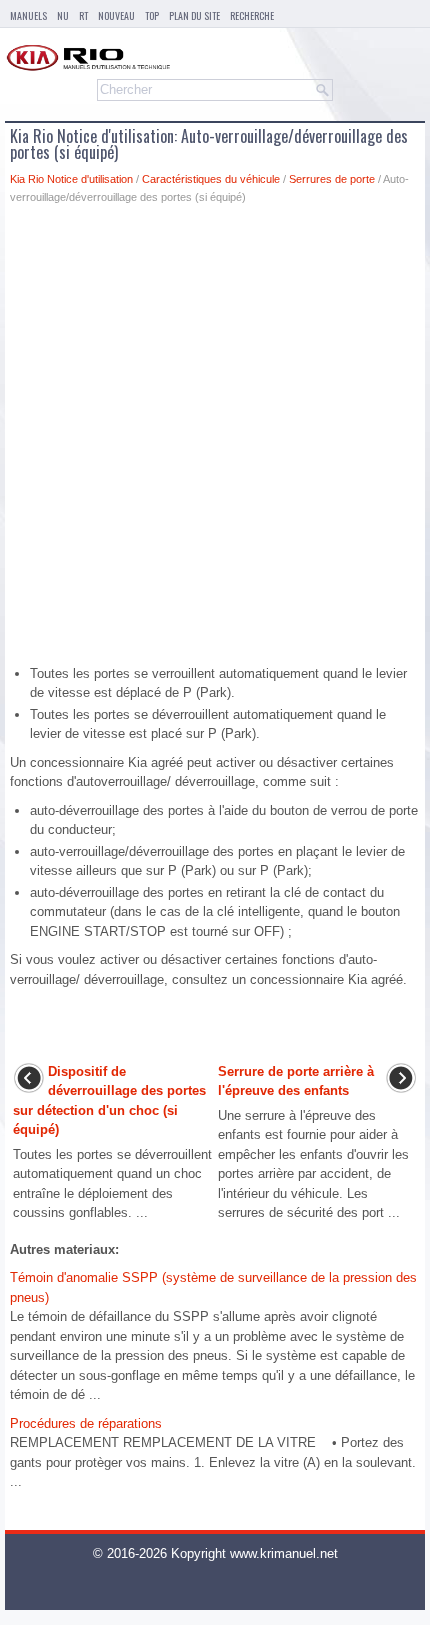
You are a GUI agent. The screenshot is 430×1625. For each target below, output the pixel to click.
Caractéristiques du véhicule (211, 179)
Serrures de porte (332, 179)
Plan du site (194, 15)
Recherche (252, 15)
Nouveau (116, 15)
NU (63, 15)
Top (152, 15)
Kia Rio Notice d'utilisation (71, 179)
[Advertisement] (215, 440)
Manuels (28, 15)
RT (83, 15)
